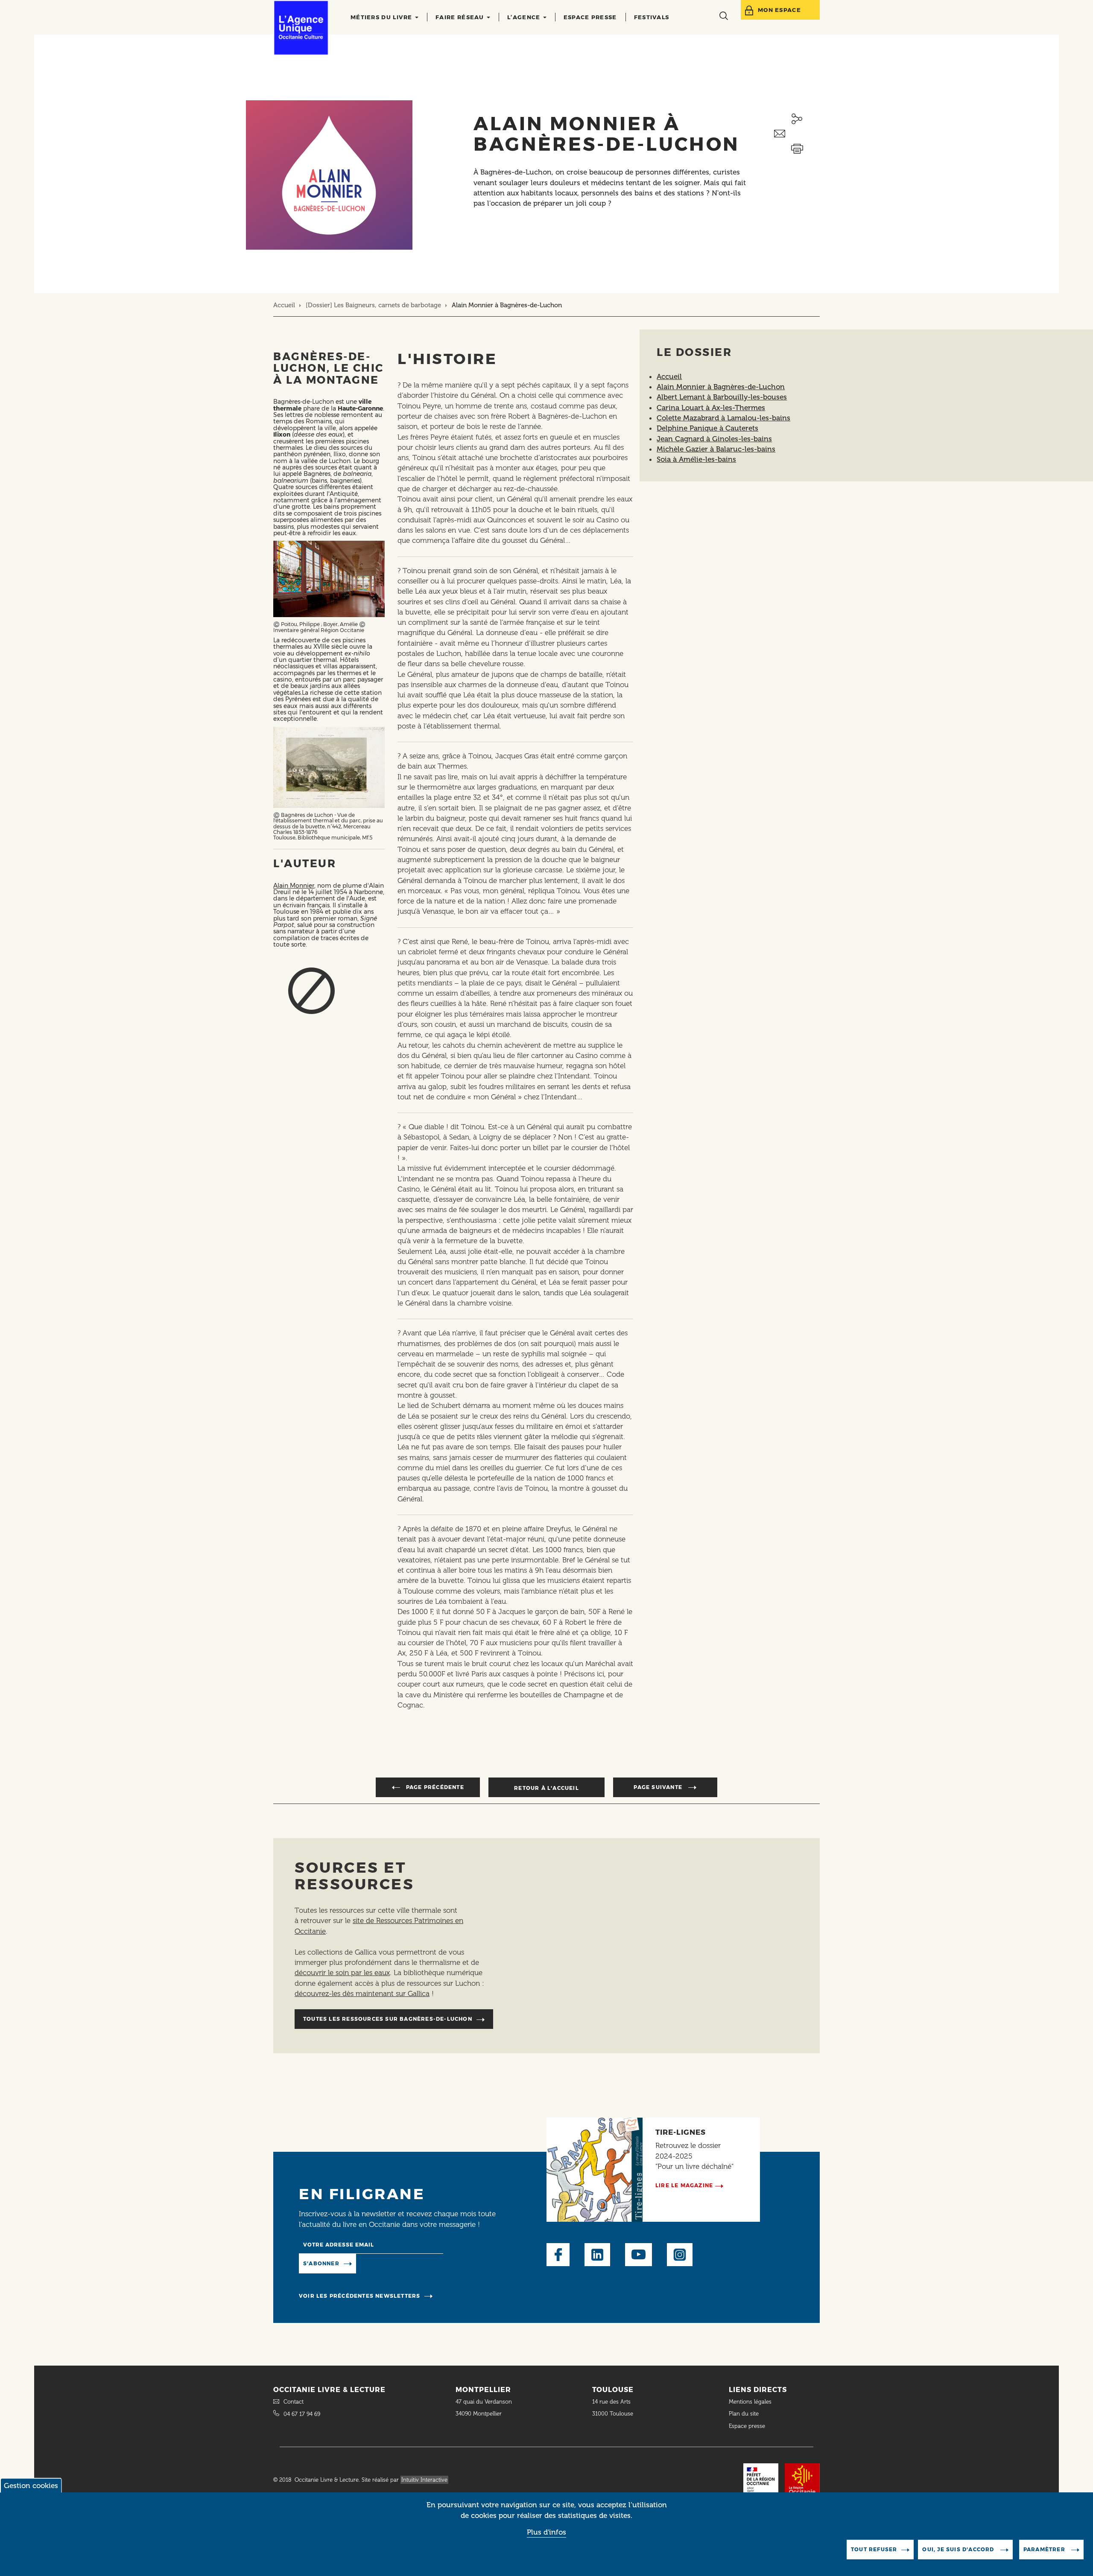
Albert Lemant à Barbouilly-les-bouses (722, 397)
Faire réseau (461, 17)
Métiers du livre (382, 17)
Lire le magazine (684, 2185)
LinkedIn (597, 2255)
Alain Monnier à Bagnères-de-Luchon (721, 387)
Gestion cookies (31, 2486)
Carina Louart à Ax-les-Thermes (711, 408)
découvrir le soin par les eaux (342, 1973)
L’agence (525, 17)
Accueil (284, 305)
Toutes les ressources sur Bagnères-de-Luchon (388, 2019)
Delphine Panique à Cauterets (707, 428)
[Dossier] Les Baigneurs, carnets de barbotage (373, 305)
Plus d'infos (546, 2532)
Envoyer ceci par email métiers (797, 134)
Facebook (558, 2255)
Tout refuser (874, 2549)
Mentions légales (751, 2402)
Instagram (680, 2255)
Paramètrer (1045, 2549)
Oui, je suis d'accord (959, 2549)
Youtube (639, 2255)
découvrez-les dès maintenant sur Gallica (362, 1993)
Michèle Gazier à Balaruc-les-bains (716, 449)
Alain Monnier (294, 886)
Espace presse (590, 17)
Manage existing (391, 2263)
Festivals (652, 17)
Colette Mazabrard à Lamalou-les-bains (723, 418)
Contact (294, 2402)
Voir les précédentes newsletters (359, 2296)
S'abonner (321, 2263)
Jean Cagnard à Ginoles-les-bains (714, 439)
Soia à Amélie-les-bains (696, 459)
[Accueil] (301, 28)
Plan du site (744, 2414)
